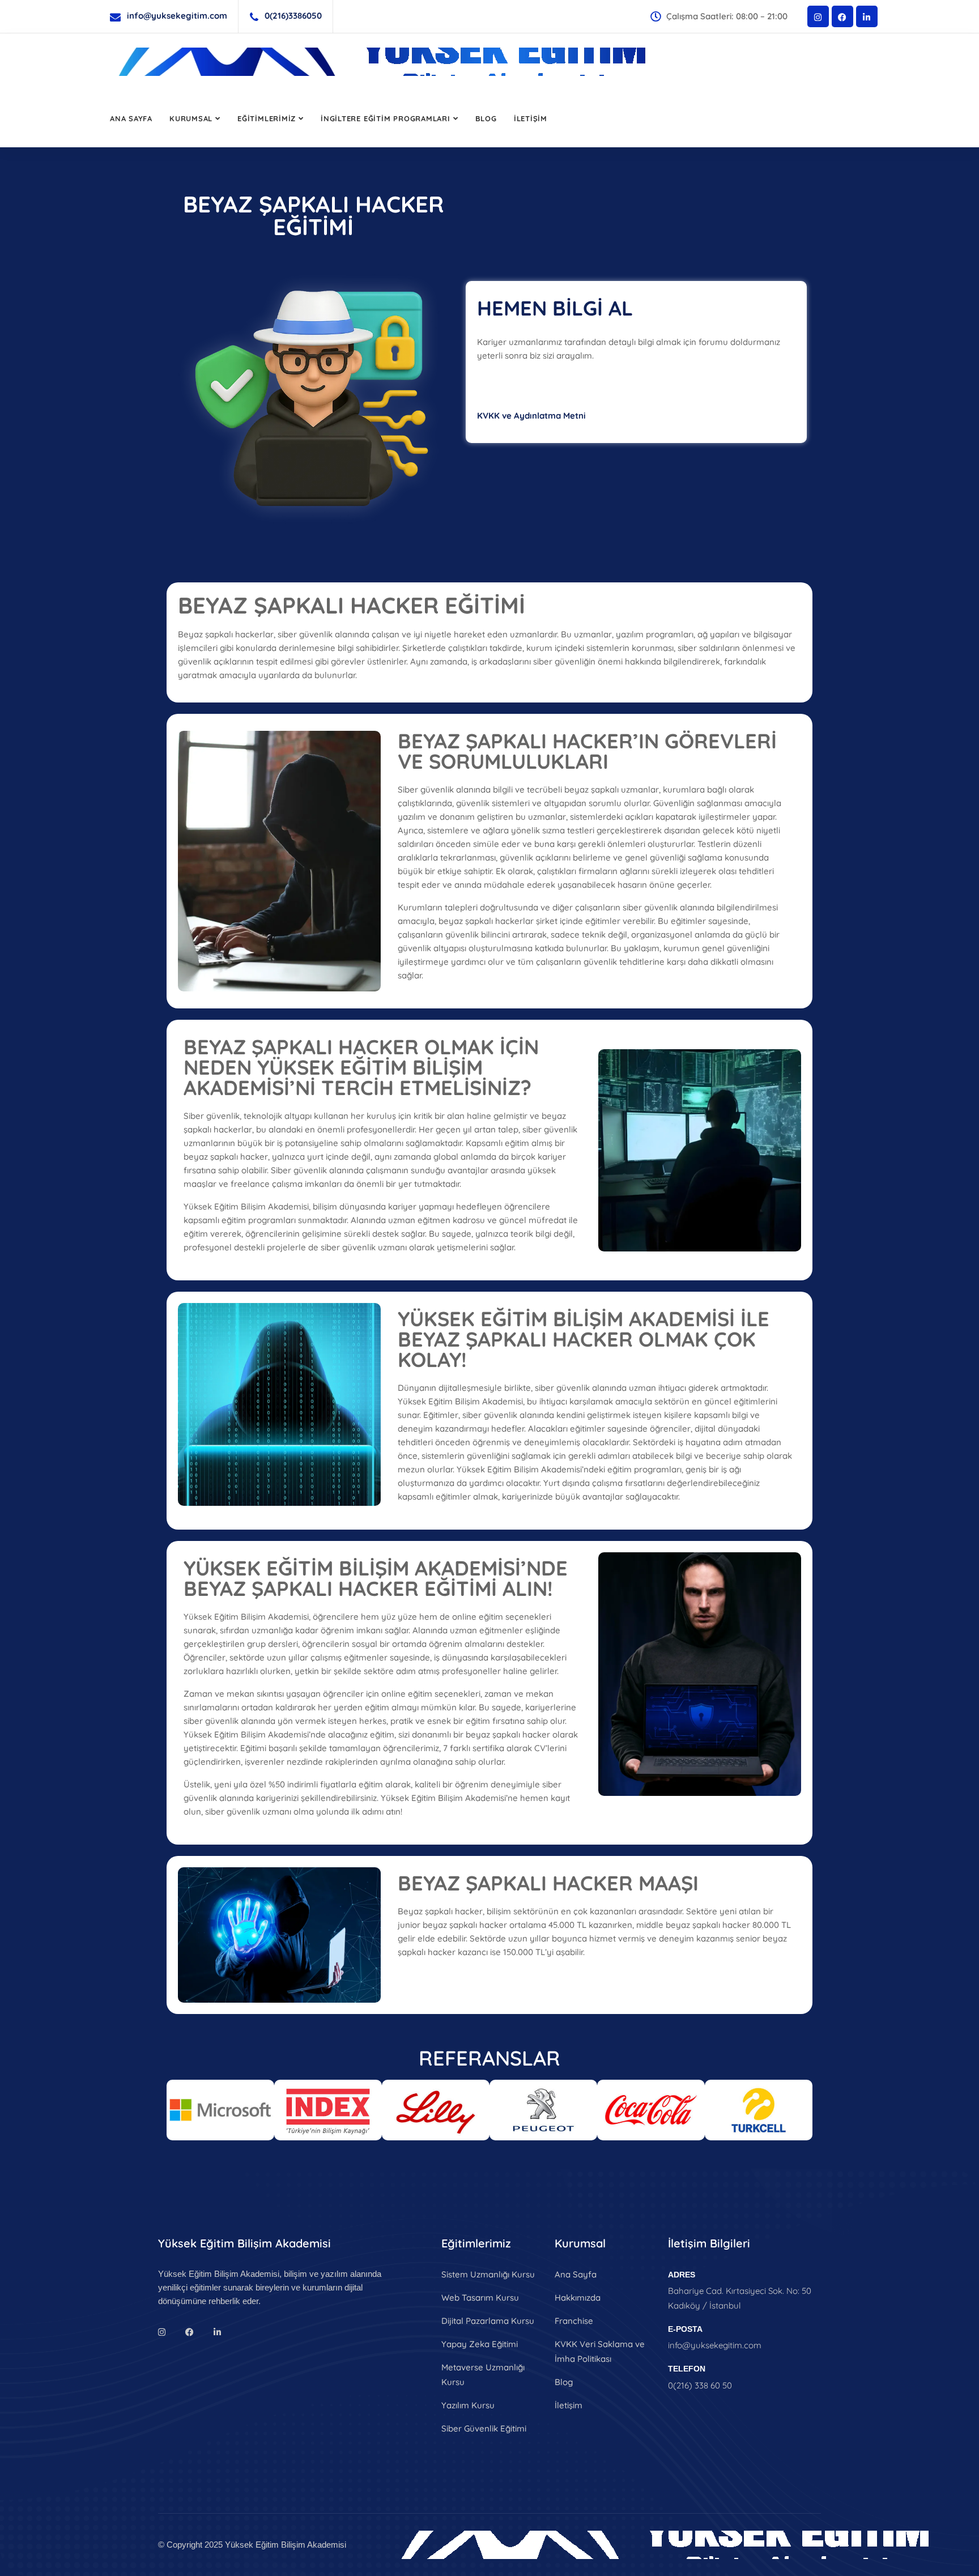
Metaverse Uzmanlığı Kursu (483, 2375)
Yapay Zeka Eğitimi (480, 2344)
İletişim (531, 118)
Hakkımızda (578, 2298)
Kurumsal (191, 118)
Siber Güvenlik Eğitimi (484, 2428)
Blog (486, 118)
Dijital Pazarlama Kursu (488, 2321)
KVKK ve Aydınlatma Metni (531, 416)
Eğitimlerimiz (267, 118)
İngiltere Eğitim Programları (386, 118)
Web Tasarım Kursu (480, 2298)
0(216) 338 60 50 (700, 2385)
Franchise (574, 2321)
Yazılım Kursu (468, 2405)
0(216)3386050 (293, 16)
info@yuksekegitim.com (177, 16)
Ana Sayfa (131, 118)
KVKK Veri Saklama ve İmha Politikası (600, 2351)
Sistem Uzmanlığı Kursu (488, 2274)
